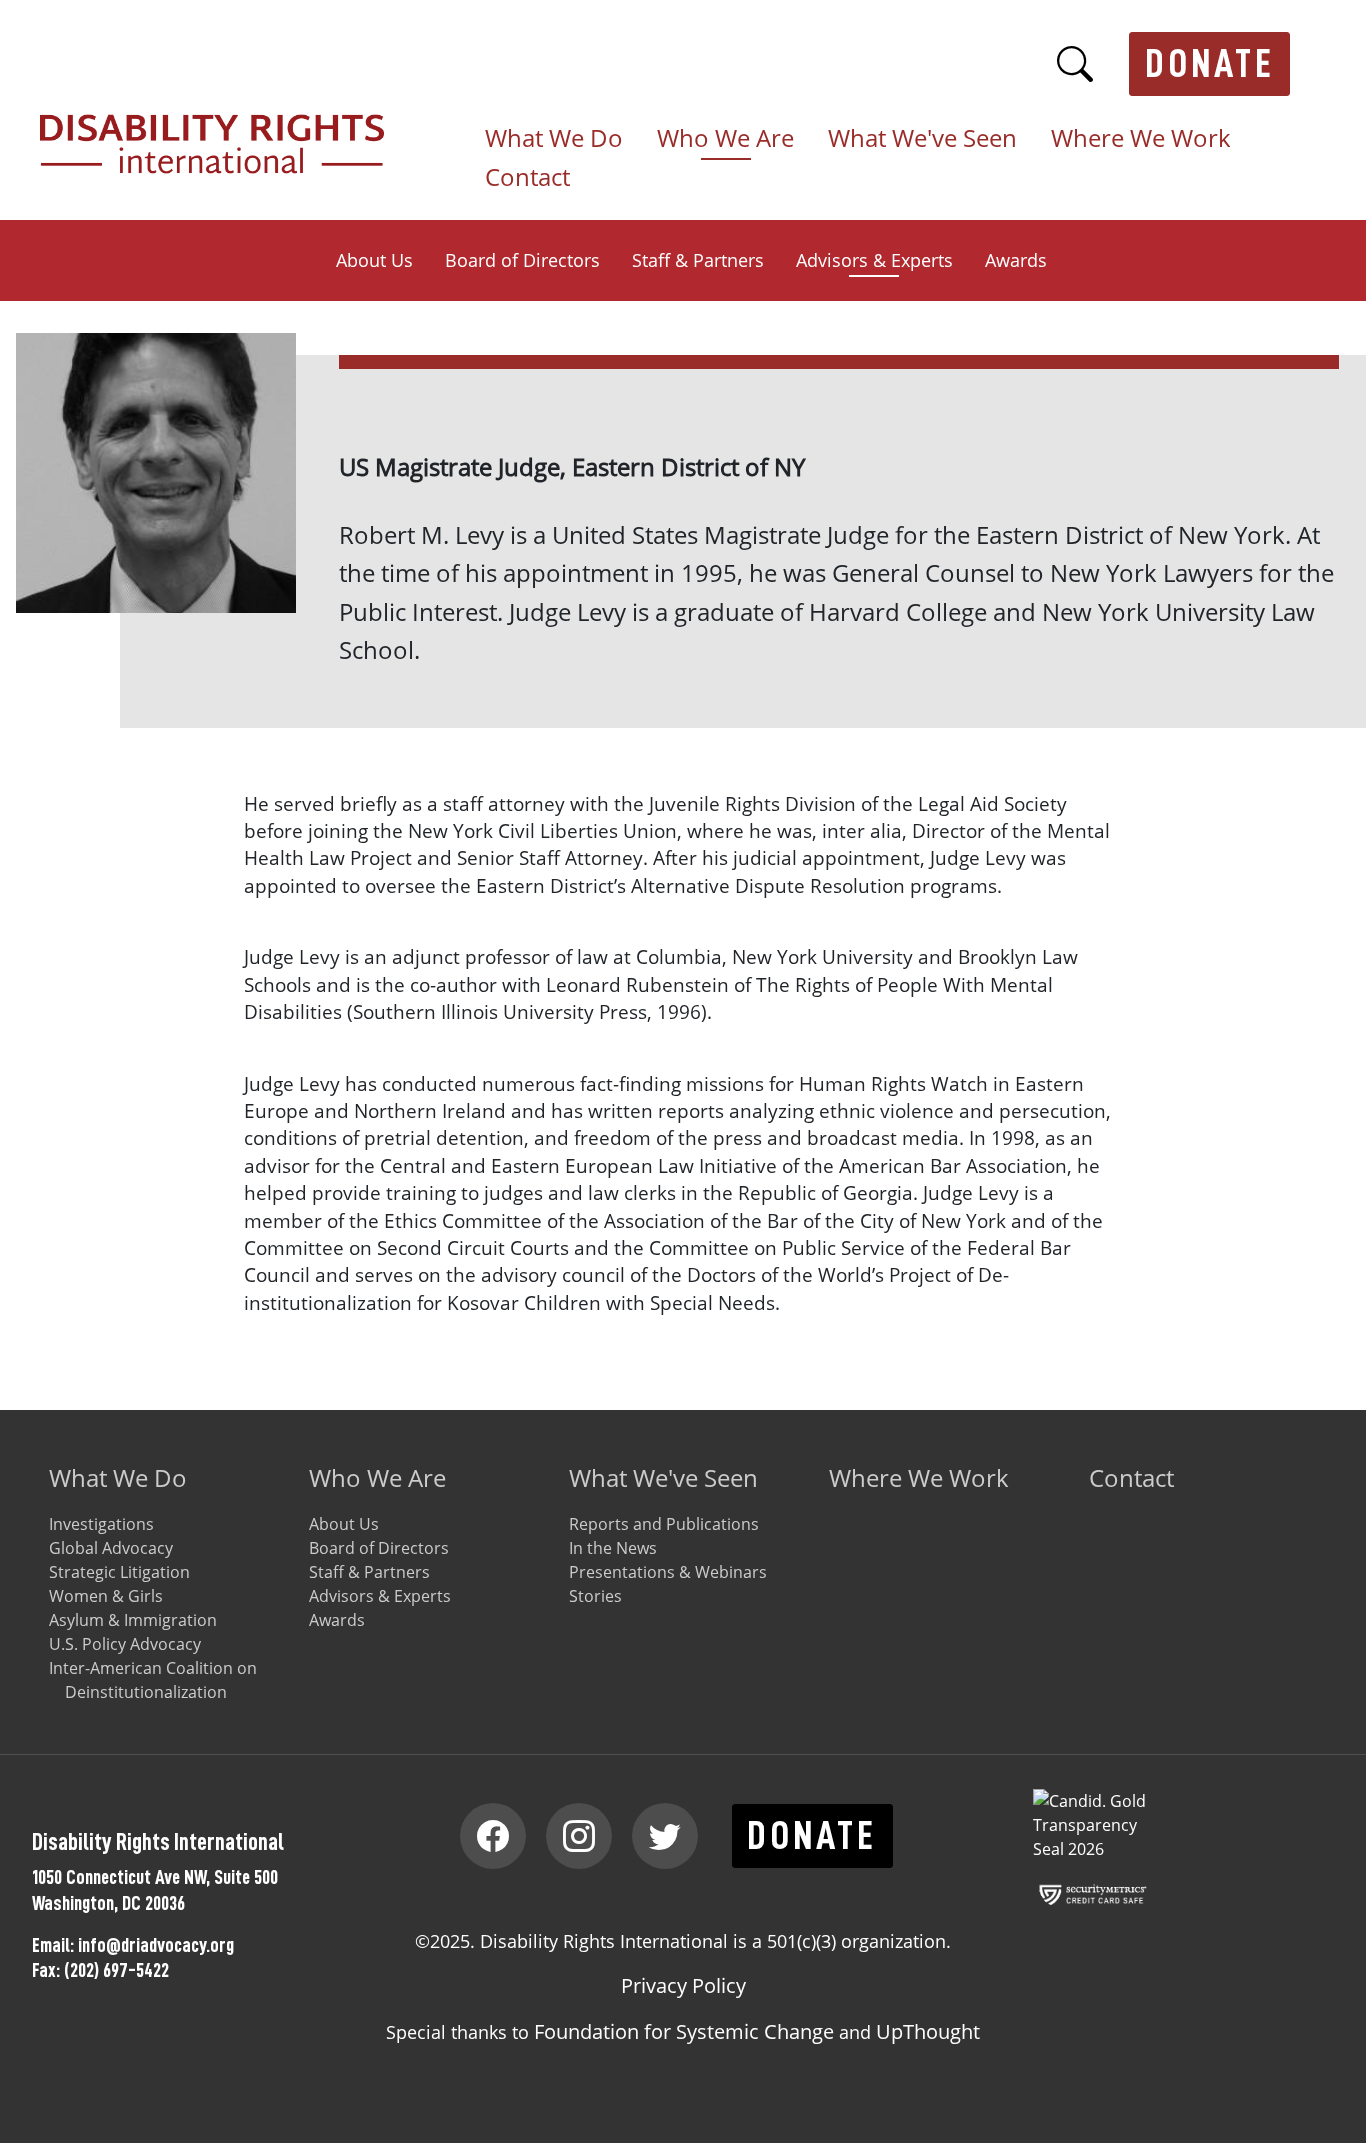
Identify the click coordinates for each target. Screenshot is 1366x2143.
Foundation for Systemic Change (684, 2031)
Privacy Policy (683, 1985)
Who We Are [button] (725, 139)
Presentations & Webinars (668, 1572)
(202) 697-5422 (116, 1970)
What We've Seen (663, 1477)
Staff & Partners (698, 260)
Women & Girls (106, 1596)
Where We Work (1141, 139)
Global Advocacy (111, 1548)
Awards (1016, 260)
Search (1075, 64)
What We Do (118, 1477)
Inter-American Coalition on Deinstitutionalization (153, 1680)
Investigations (101, 1524)
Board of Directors (522, 260)
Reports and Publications (664, 1524)
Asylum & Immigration (133, 1620)
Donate (1210, 64)
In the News (613, 1548)
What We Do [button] (554, 139)
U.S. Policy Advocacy (125, 1644)
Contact (527, 178)
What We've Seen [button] (922, 139)
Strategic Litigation (119, 1572)
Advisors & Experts (874, 260)
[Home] (220, 126)
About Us (374, 260)
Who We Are (377, 1477)
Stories (595, 1596)
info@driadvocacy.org (156, 1945)
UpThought (928, 2031)
